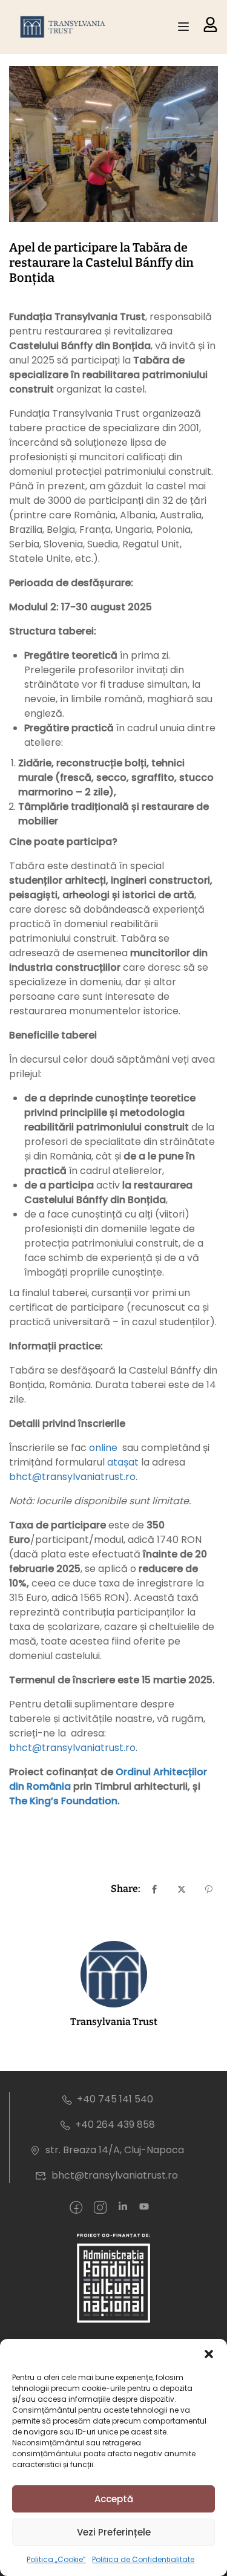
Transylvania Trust (114, 2022)
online (102, 1448)
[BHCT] (65, 27)
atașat (123, 1462)
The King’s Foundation (63, 1801)
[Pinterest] (209, 1889)
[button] (209, 2354)
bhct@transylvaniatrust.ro (72, 1477)
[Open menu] (185, 27)
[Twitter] (182, 1889)
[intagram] (100, 2208)
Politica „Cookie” (56, 2559)
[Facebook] (154, 1889)
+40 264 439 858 (115, 2124)
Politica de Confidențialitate (143, 2559)
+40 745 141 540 (115, 2099)
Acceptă (114, 2499)
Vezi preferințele (114, 2532)
